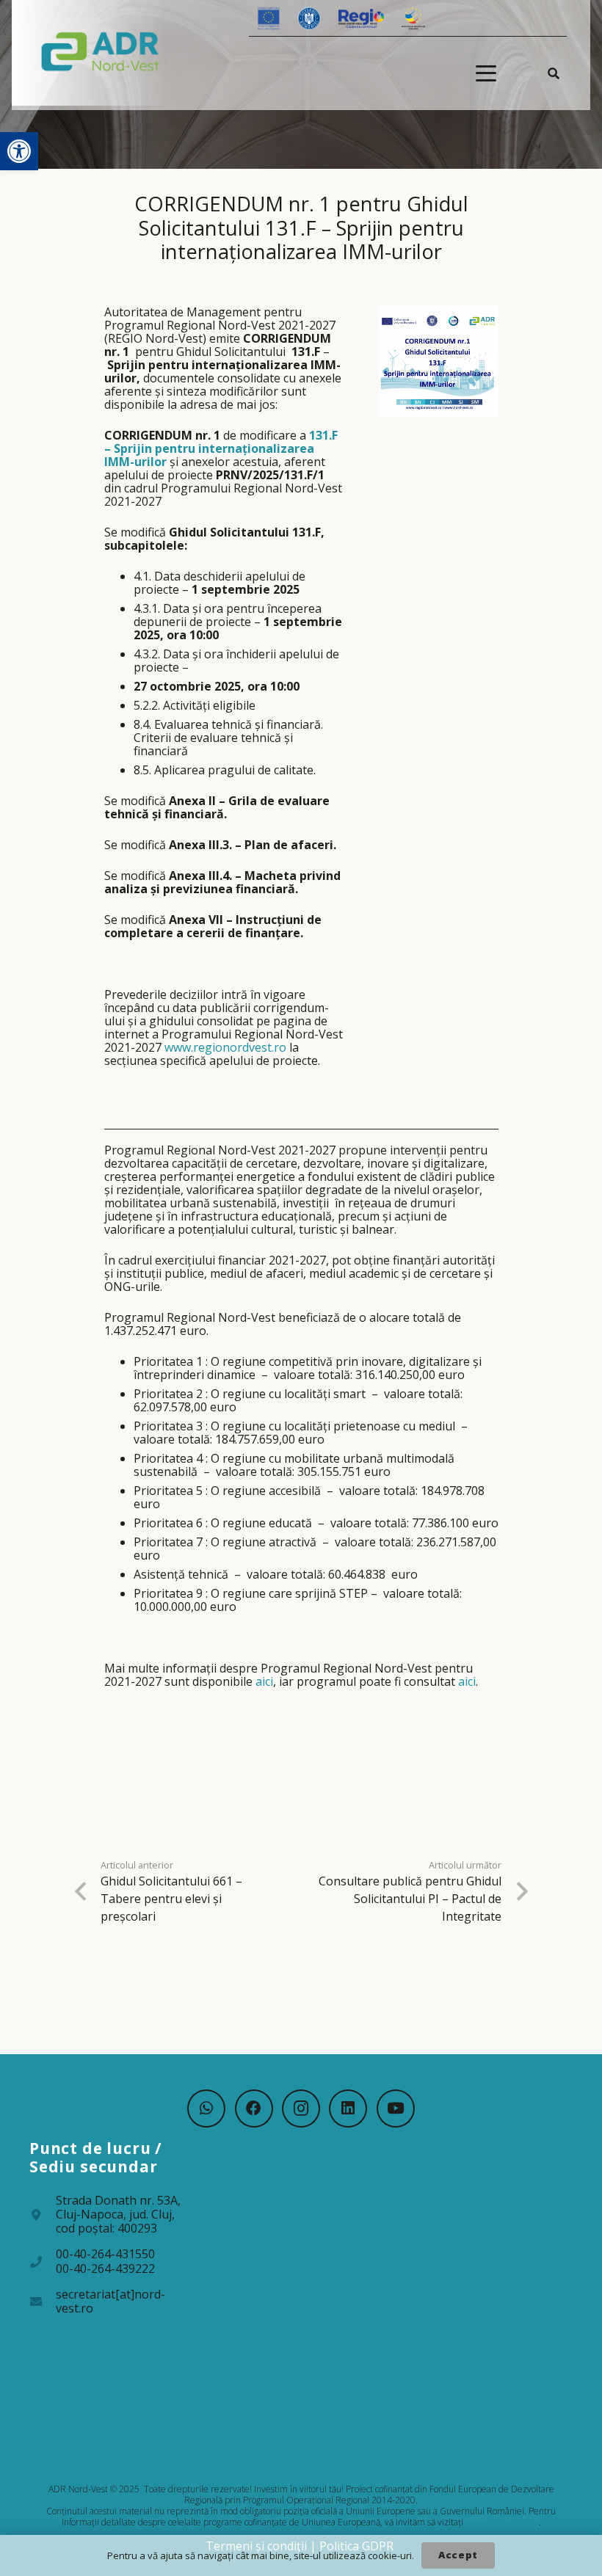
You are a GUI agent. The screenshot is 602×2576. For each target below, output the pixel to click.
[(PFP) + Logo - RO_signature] (101, 51)
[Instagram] (301, 2109)
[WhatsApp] (206, 2109)
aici (264, 1681)
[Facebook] (254, 2109)
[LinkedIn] (348, 2109)
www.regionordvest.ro (225, 1047)
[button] (19, 151)
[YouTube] (396, 2109)
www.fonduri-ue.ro (502, 2522)
